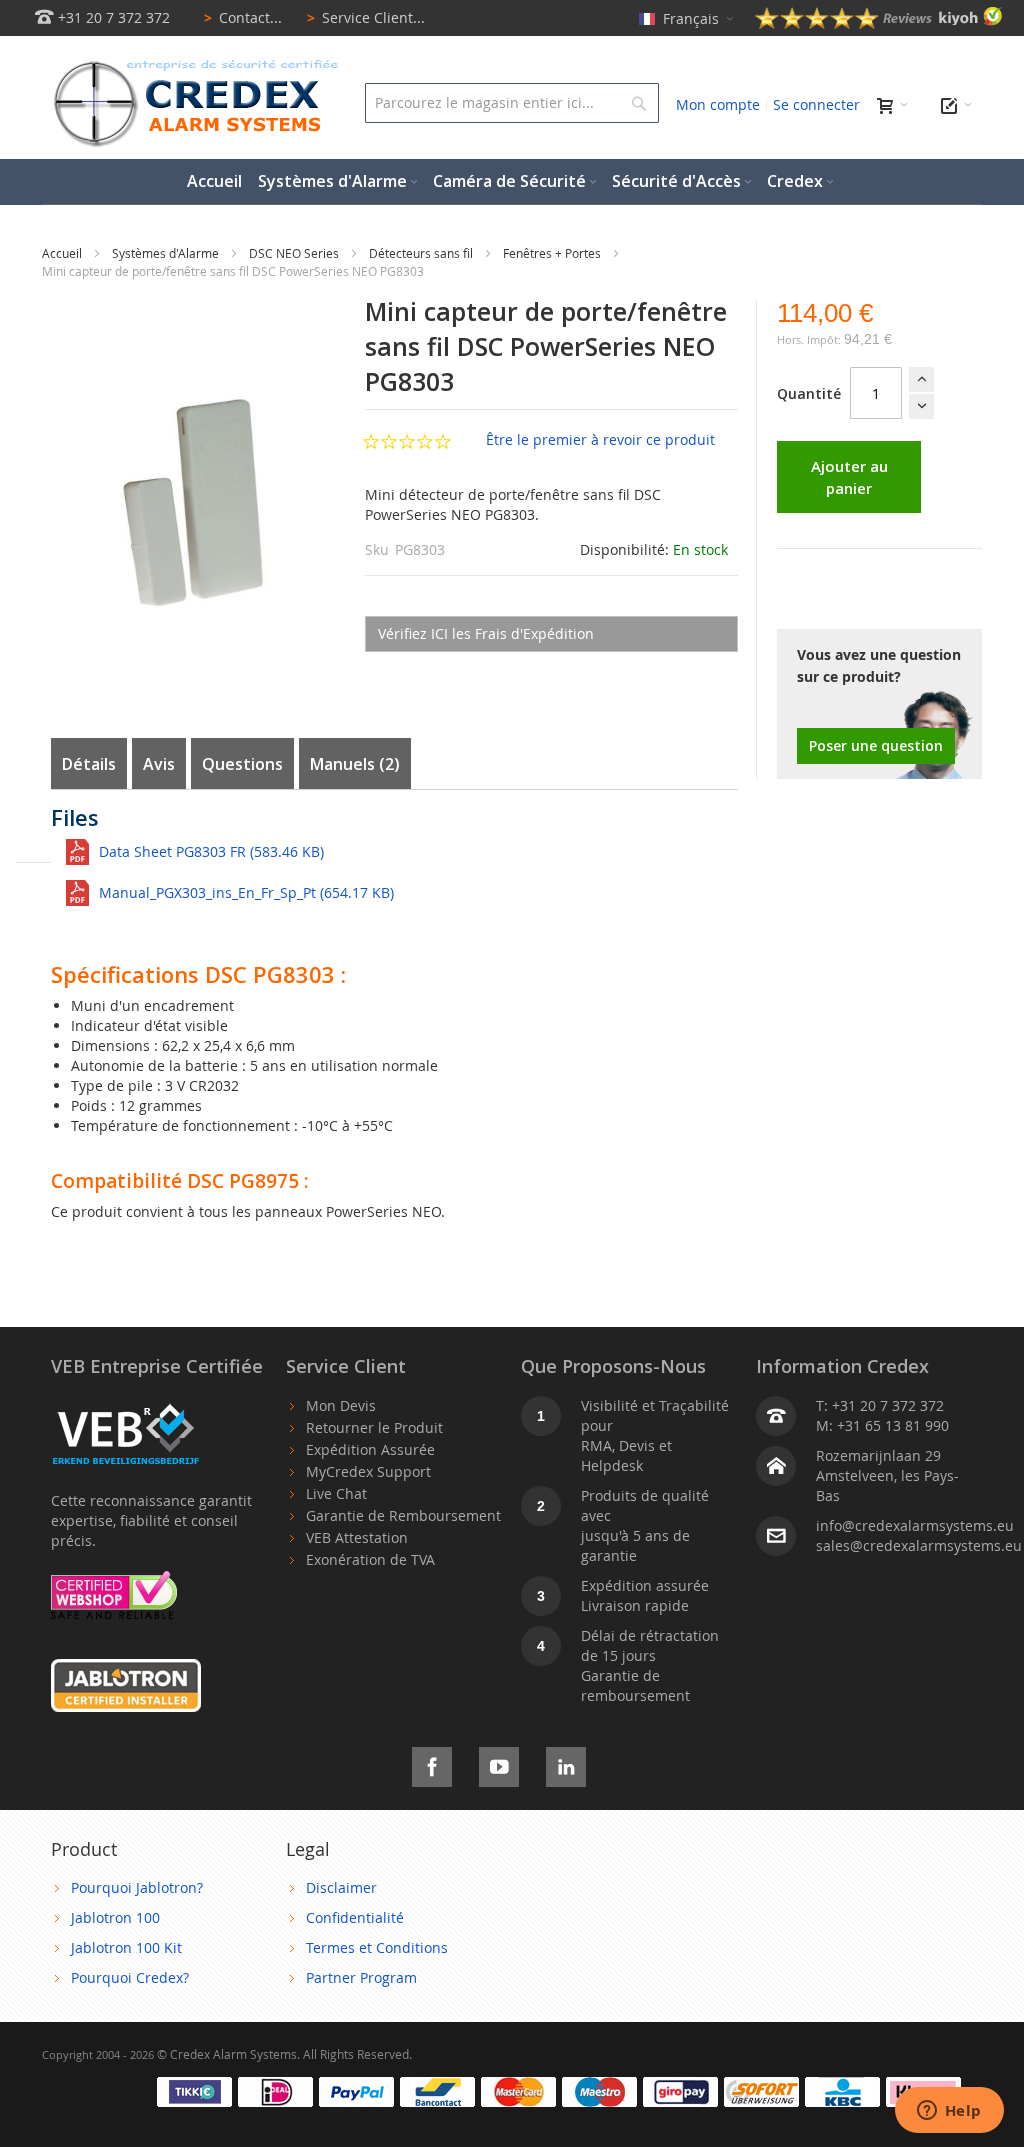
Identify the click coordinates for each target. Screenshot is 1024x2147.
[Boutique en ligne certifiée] (114, 1580)
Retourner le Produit (374, 1427)
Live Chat (336, 1493)
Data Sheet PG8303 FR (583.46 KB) (211, 851)
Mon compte (718, 104)
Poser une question (876, 745)
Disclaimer (341, 1887)
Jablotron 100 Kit (126, 1947)
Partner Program (361, 1977)
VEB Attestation (357, 1537)
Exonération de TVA (370, 1559)
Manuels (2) (355, 764)
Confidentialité (355, 1917)
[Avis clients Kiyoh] (879, 23)
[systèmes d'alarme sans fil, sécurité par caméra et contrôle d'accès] (192, 65)
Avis (159, 764)
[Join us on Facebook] (432, 1763)
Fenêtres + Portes (553, 253)
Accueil (63, 253)
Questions (242, 764)
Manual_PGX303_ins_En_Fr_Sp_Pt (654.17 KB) (246, 892)
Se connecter (816, 104)
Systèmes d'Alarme (167, 253)
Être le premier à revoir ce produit (600, 439)
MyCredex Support (368, 1471)
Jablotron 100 (115, 1917)
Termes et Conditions (377, 1947)
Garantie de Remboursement (403, 1515)
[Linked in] (566, 1763)
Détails (89, 764)
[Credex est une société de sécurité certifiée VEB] (126, 1405)
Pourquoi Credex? (130, 1977)
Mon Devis (341, 1405)
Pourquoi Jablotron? (137, 1887)
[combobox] (511, 103)
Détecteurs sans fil (422, 253)
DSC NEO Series (295, 253)
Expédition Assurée (370, 1449)
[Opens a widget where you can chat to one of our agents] (949, 2112)
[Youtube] (499, 1763)
